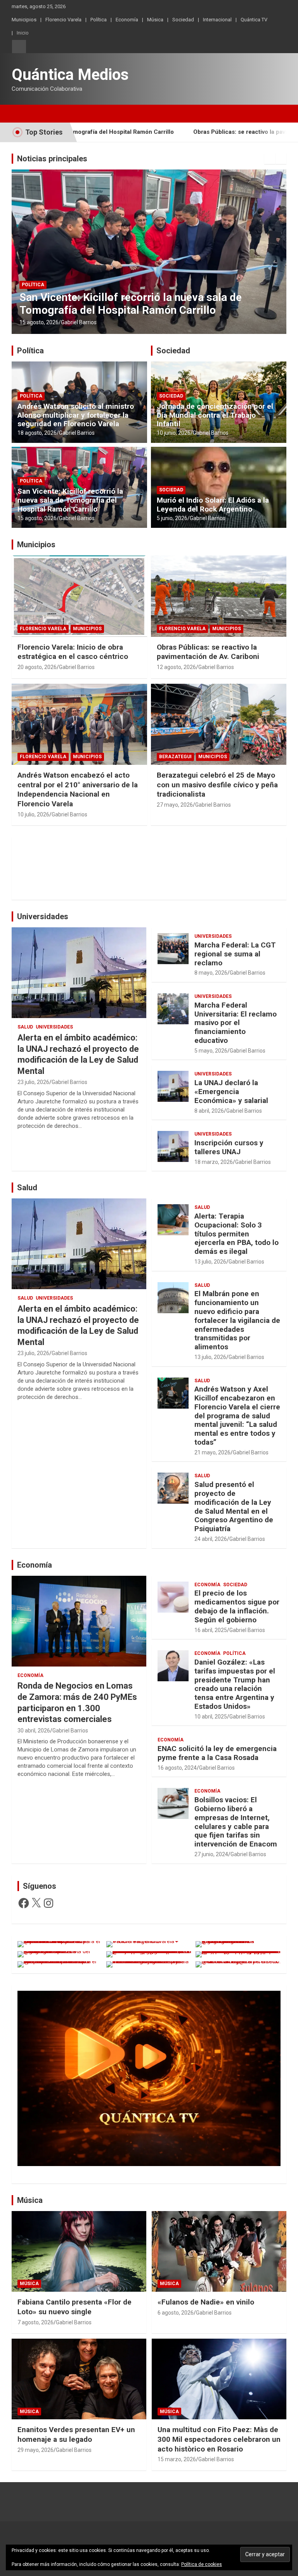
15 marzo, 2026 (177, 2459)
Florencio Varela (63, 20)
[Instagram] (49, 1903)
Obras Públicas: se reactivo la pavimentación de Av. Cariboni (208, 652)
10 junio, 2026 (174, 433)
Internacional (217, 20)
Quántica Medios (70, 75)
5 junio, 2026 (172, 518)
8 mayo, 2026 (211, 973)
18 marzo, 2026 (214, 1162)
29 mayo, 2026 (36, 2450)
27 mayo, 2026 (175, 805)
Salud (25, 1027)
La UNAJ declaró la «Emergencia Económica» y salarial (231, 1092)
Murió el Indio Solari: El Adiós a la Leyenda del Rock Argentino (213, 505)
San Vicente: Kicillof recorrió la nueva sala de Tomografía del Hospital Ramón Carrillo (131, 304)
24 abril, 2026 (211, 1539)
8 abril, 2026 (209, 1111)
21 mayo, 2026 (212, 1452)
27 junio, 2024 (211, 1854)
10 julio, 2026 (33, 814)
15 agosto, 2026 (39, 322)
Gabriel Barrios (79, 322)
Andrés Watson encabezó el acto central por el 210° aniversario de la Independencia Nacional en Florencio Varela (78, 789)
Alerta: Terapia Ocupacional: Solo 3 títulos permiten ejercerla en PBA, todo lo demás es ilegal (236, 1234)
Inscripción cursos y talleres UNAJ (229, 1147)
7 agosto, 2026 (36, 2322)
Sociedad (183, 20)
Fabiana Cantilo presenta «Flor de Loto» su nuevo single (74, 2307)
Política (99, 20)
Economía (127, 20)
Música (155, 20)
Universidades (43, 916)
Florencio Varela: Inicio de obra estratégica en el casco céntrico (73, 652)
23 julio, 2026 (33, 1082)
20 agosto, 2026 (37, 667)
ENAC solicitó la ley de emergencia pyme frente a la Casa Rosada (217, 1753)
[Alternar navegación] (21, 114)
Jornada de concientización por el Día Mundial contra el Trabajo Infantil (215, 415)
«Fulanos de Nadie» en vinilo (206, 2302)
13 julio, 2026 (210, 1262)
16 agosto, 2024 (177, 1768)
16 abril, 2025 (211, 1630)
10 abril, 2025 (211, 1717)
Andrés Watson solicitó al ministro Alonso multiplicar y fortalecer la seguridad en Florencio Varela (76, 415)
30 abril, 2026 (34, 1731)
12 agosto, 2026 (176, 667)
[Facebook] (24, 1903)
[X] (36, 1903)
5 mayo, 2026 (211, 1051)
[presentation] (270, 159)
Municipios (24, 20)
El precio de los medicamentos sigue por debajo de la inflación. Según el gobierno (237, 1606)
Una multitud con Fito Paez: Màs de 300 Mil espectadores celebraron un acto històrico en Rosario (219, 2439)
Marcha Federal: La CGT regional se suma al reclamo (235, 954)
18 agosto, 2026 (37, 433)
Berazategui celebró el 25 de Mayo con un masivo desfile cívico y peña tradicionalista (217, 785)
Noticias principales (52, 159)
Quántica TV (254, 20)
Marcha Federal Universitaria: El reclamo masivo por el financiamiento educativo (236, 1023)
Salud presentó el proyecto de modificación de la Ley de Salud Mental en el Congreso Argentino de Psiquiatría (234, 1507)
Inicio (23, 33)
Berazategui (175, 757)
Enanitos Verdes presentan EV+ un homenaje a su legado (76, 2434)
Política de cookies (202, 2564)
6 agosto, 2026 (176, 2313)
